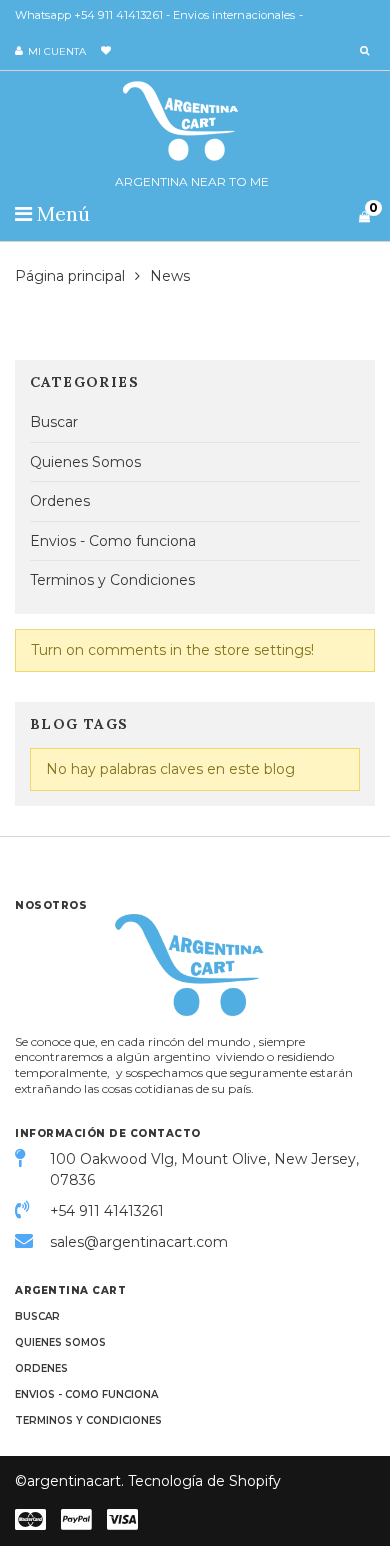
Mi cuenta (57, 51)
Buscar (54, 422)
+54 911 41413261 (107, 1211)
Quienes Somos (85, 462)
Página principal (70, 276)
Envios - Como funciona (113, 541)
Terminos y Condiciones (112, 580)
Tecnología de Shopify (204, 1481)
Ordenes (60, 501)
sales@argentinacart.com (139, 1242)
